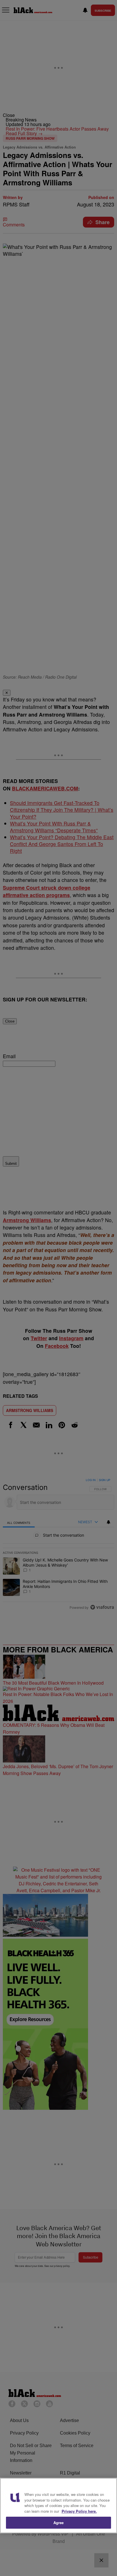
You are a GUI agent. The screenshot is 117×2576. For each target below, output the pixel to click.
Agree (59, 2523)
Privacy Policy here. (79, 2511)
